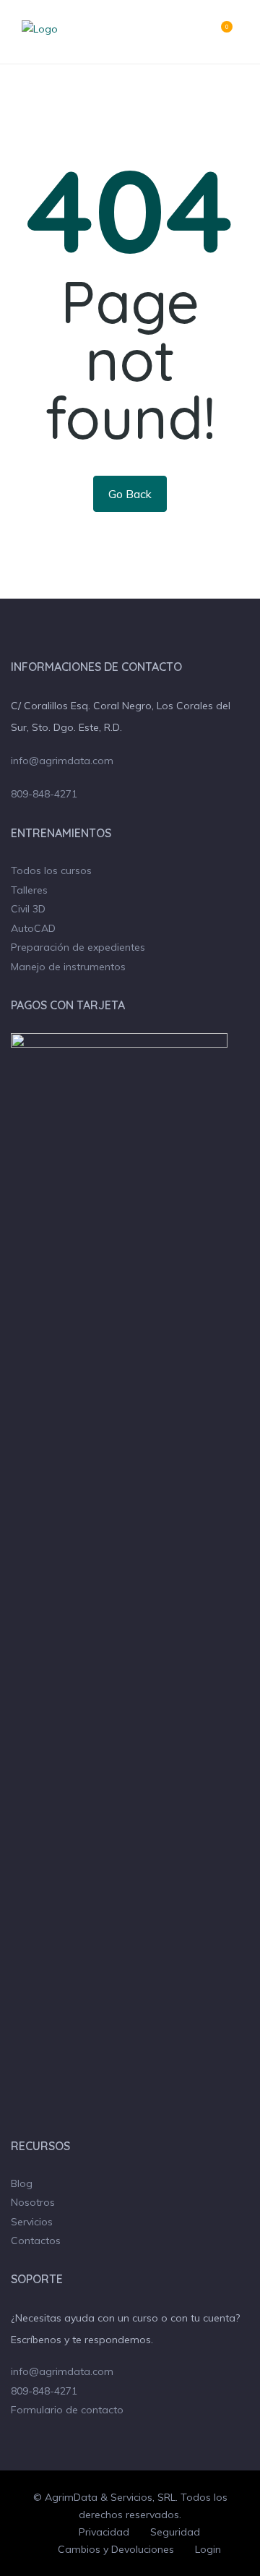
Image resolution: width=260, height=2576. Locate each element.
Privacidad (104, 2532)
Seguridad (175, 2532)
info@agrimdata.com (62, 761)
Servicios (32, 2222)
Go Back (130, 494)
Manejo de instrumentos (68, 967)
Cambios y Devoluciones (116, 2549)
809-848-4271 (44, 794)
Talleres (29, 890)
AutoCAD (33, 928)
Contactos (36, 2241)
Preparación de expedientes (78, 947)
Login (208, 2549)
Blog (22, 2183)
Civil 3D (28, 909)
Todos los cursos (51, 870)
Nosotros (33, 2202)
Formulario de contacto (67, 2410)
